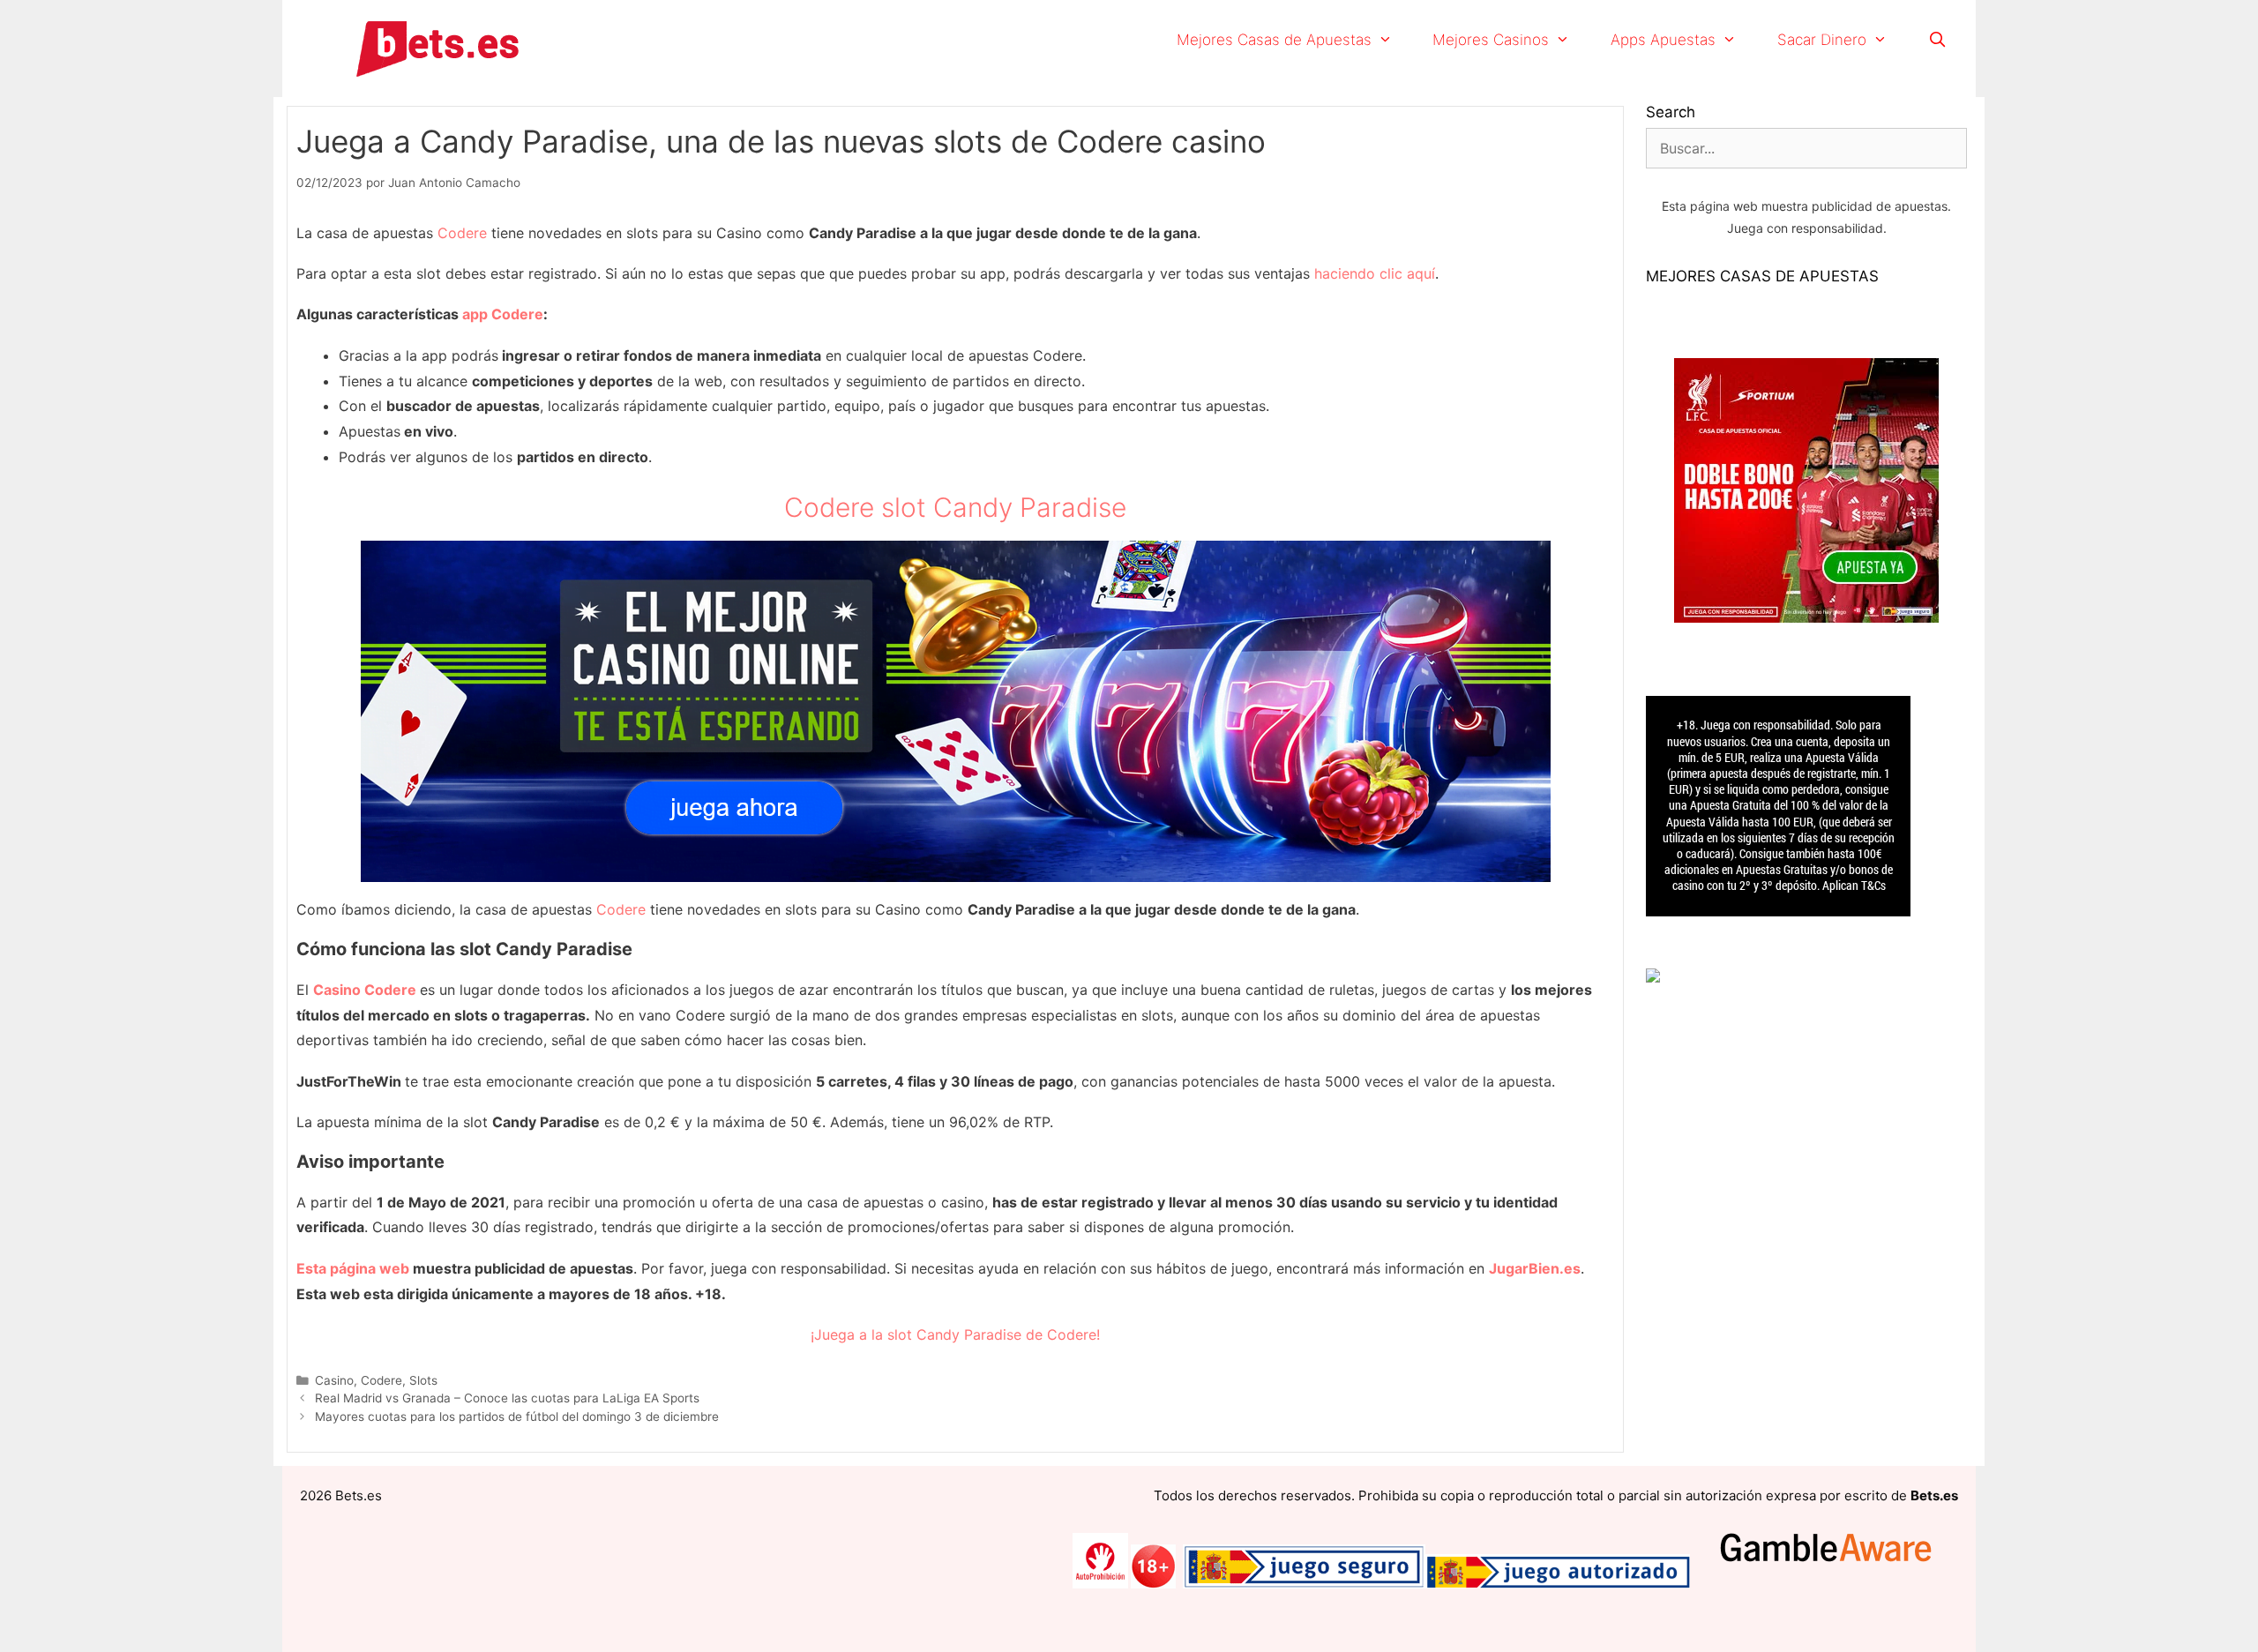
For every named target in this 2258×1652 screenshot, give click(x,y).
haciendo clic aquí (1375, 273)
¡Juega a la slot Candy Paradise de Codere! (955, 1334)
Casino (334, 1380)
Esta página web (353, 1268)
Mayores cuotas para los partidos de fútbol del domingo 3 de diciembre (517, 1417)
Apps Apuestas (1663, 40)
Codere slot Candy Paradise (955, 507)
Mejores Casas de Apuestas (1274, 40)
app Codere (503, 314)
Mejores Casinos (1491, 40)
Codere (462, 233)
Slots (423, 1380)
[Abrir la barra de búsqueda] (1937, 40)
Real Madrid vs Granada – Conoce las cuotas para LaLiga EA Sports (507, 1398)
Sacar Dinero (1822, 40)
